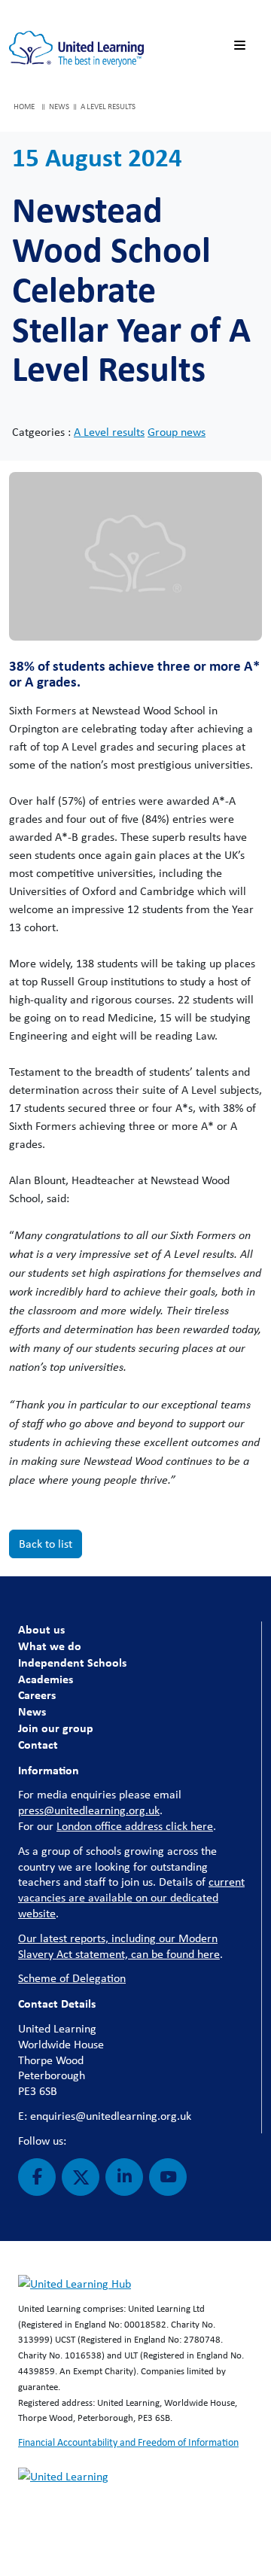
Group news (177, 432)
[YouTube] (168, 2177)
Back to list (46, 1544)
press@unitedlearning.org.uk (89, 1810)
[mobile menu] (242, 46)
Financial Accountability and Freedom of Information (128, 2442)
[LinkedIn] (124, 2177)
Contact (38, 1744)
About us (41, 1629)
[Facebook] (37, 2177)
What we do (50, 1646)
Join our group (56, 1728)
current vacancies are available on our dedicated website (131, 1897)
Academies (46, 1679)
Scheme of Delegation (72, 1978)
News (32, 1711)
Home (24, 106)
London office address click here (135, 1826)
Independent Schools (72, 1662)
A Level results (109, 432)
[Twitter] (81, 2177)
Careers (37, 1694)
